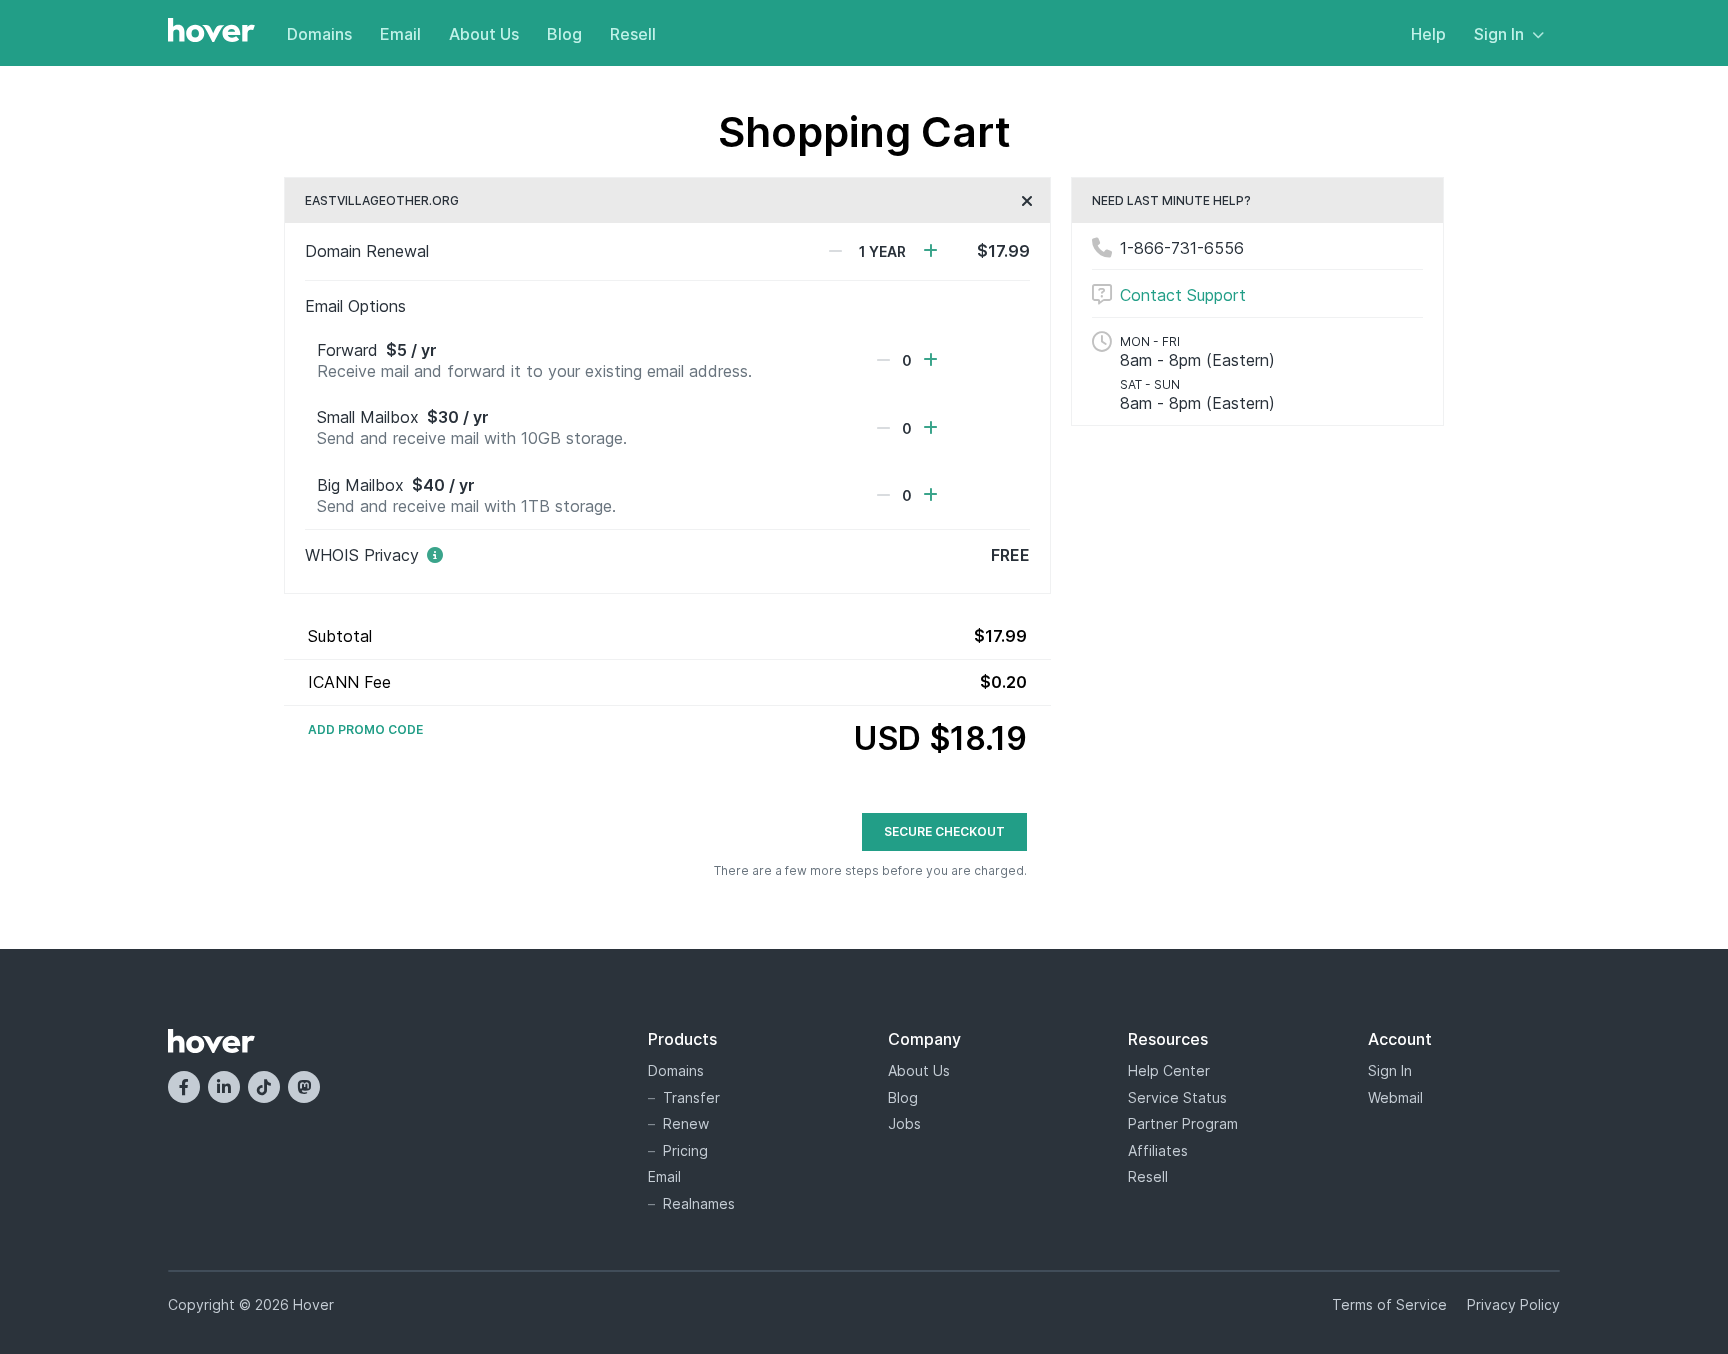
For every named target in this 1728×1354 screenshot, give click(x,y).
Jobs (904, 1123)
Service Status (1177, 1097)
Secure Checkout (944, 831)
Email (400, 34)
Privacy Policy (1513, 1304)
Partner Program (1183, 1123)
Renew (686, 1123)
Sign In (1499, 34)
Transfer (691, 1097)
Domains (319, 34)
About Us (484, 34)
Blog (564, 34)
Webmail (1395, 1097)
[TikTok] (264, 1087)
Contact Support (1183, 295)
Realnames (699, 1203)
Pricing (685, 1150)
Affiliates (1158, 1150)
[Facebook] (184, 1087)
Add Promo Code (365, 730)
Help (1428, 34)
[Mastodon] (304, 1087)
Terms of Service (1389, 1304)
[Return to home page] (211, 32)
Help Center (1169, 1070)
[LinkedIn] (224, 1087)
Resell (633, 34)
